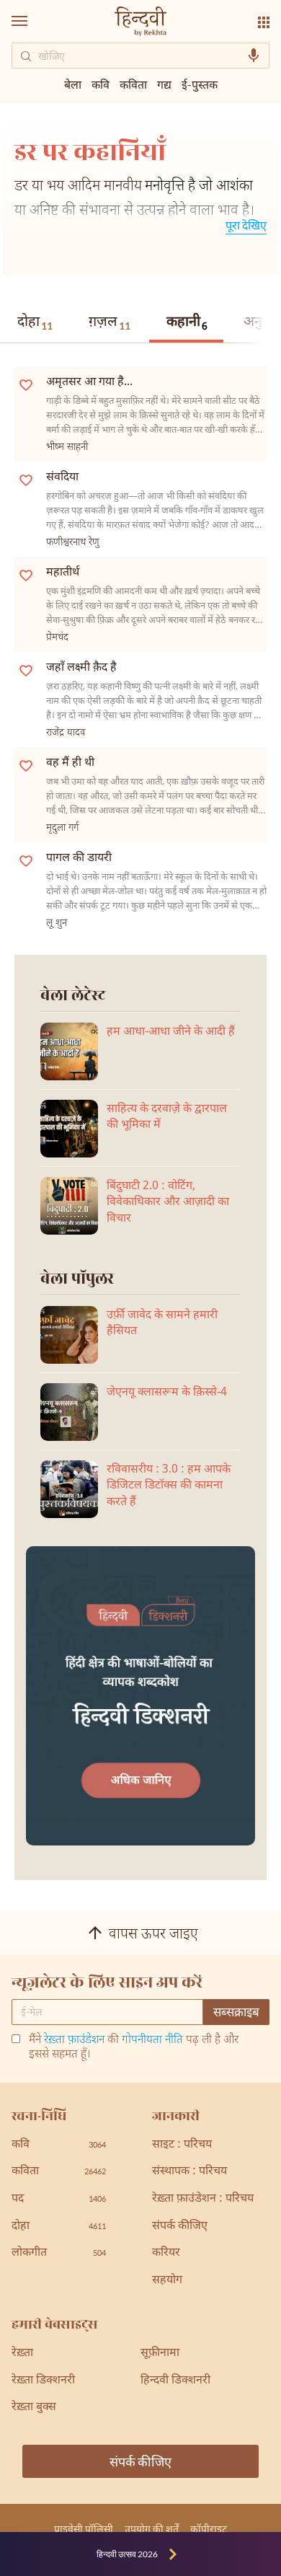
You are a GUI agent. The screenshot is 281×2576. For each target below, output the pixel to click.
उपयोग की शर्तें (152, 2529)
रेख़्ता (22, 2354)
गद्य (164, 84)
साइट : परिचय (182, 2145)
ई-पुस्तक (200, 84)
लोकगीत (59, 2253)
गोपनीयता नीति (152, 2041)
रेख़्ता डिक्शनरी (43, 2381)
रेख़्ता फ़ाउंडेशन (74, 2041)
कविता (133, 84)
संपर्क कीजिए (180, 2227)
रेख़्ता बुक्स (34, 2408)
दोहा (35, 322)
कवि (101, 84)
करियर (166, 2253)
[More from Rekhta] (264, 22)
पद (59, 2199)
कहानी (187, 323)
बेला (73, 84)
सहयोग (167, 2281)
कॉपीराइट (209, 2529)
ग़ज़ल (110, 322)
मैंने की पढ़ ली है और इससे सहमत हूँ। (134, 2048)
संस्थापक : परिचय (189, 2172)
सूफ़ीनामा (160, 2354)
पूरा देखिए (246, 225)
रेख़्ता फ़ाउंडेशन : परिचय (203, 2199)
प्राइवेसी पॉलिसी (84, 2529)
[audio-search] (254, 56)
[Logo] (140, 23)
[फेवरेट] (26, 384)
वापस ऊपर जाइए (153, 1935)
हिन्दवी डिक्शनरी (175, 2381)
